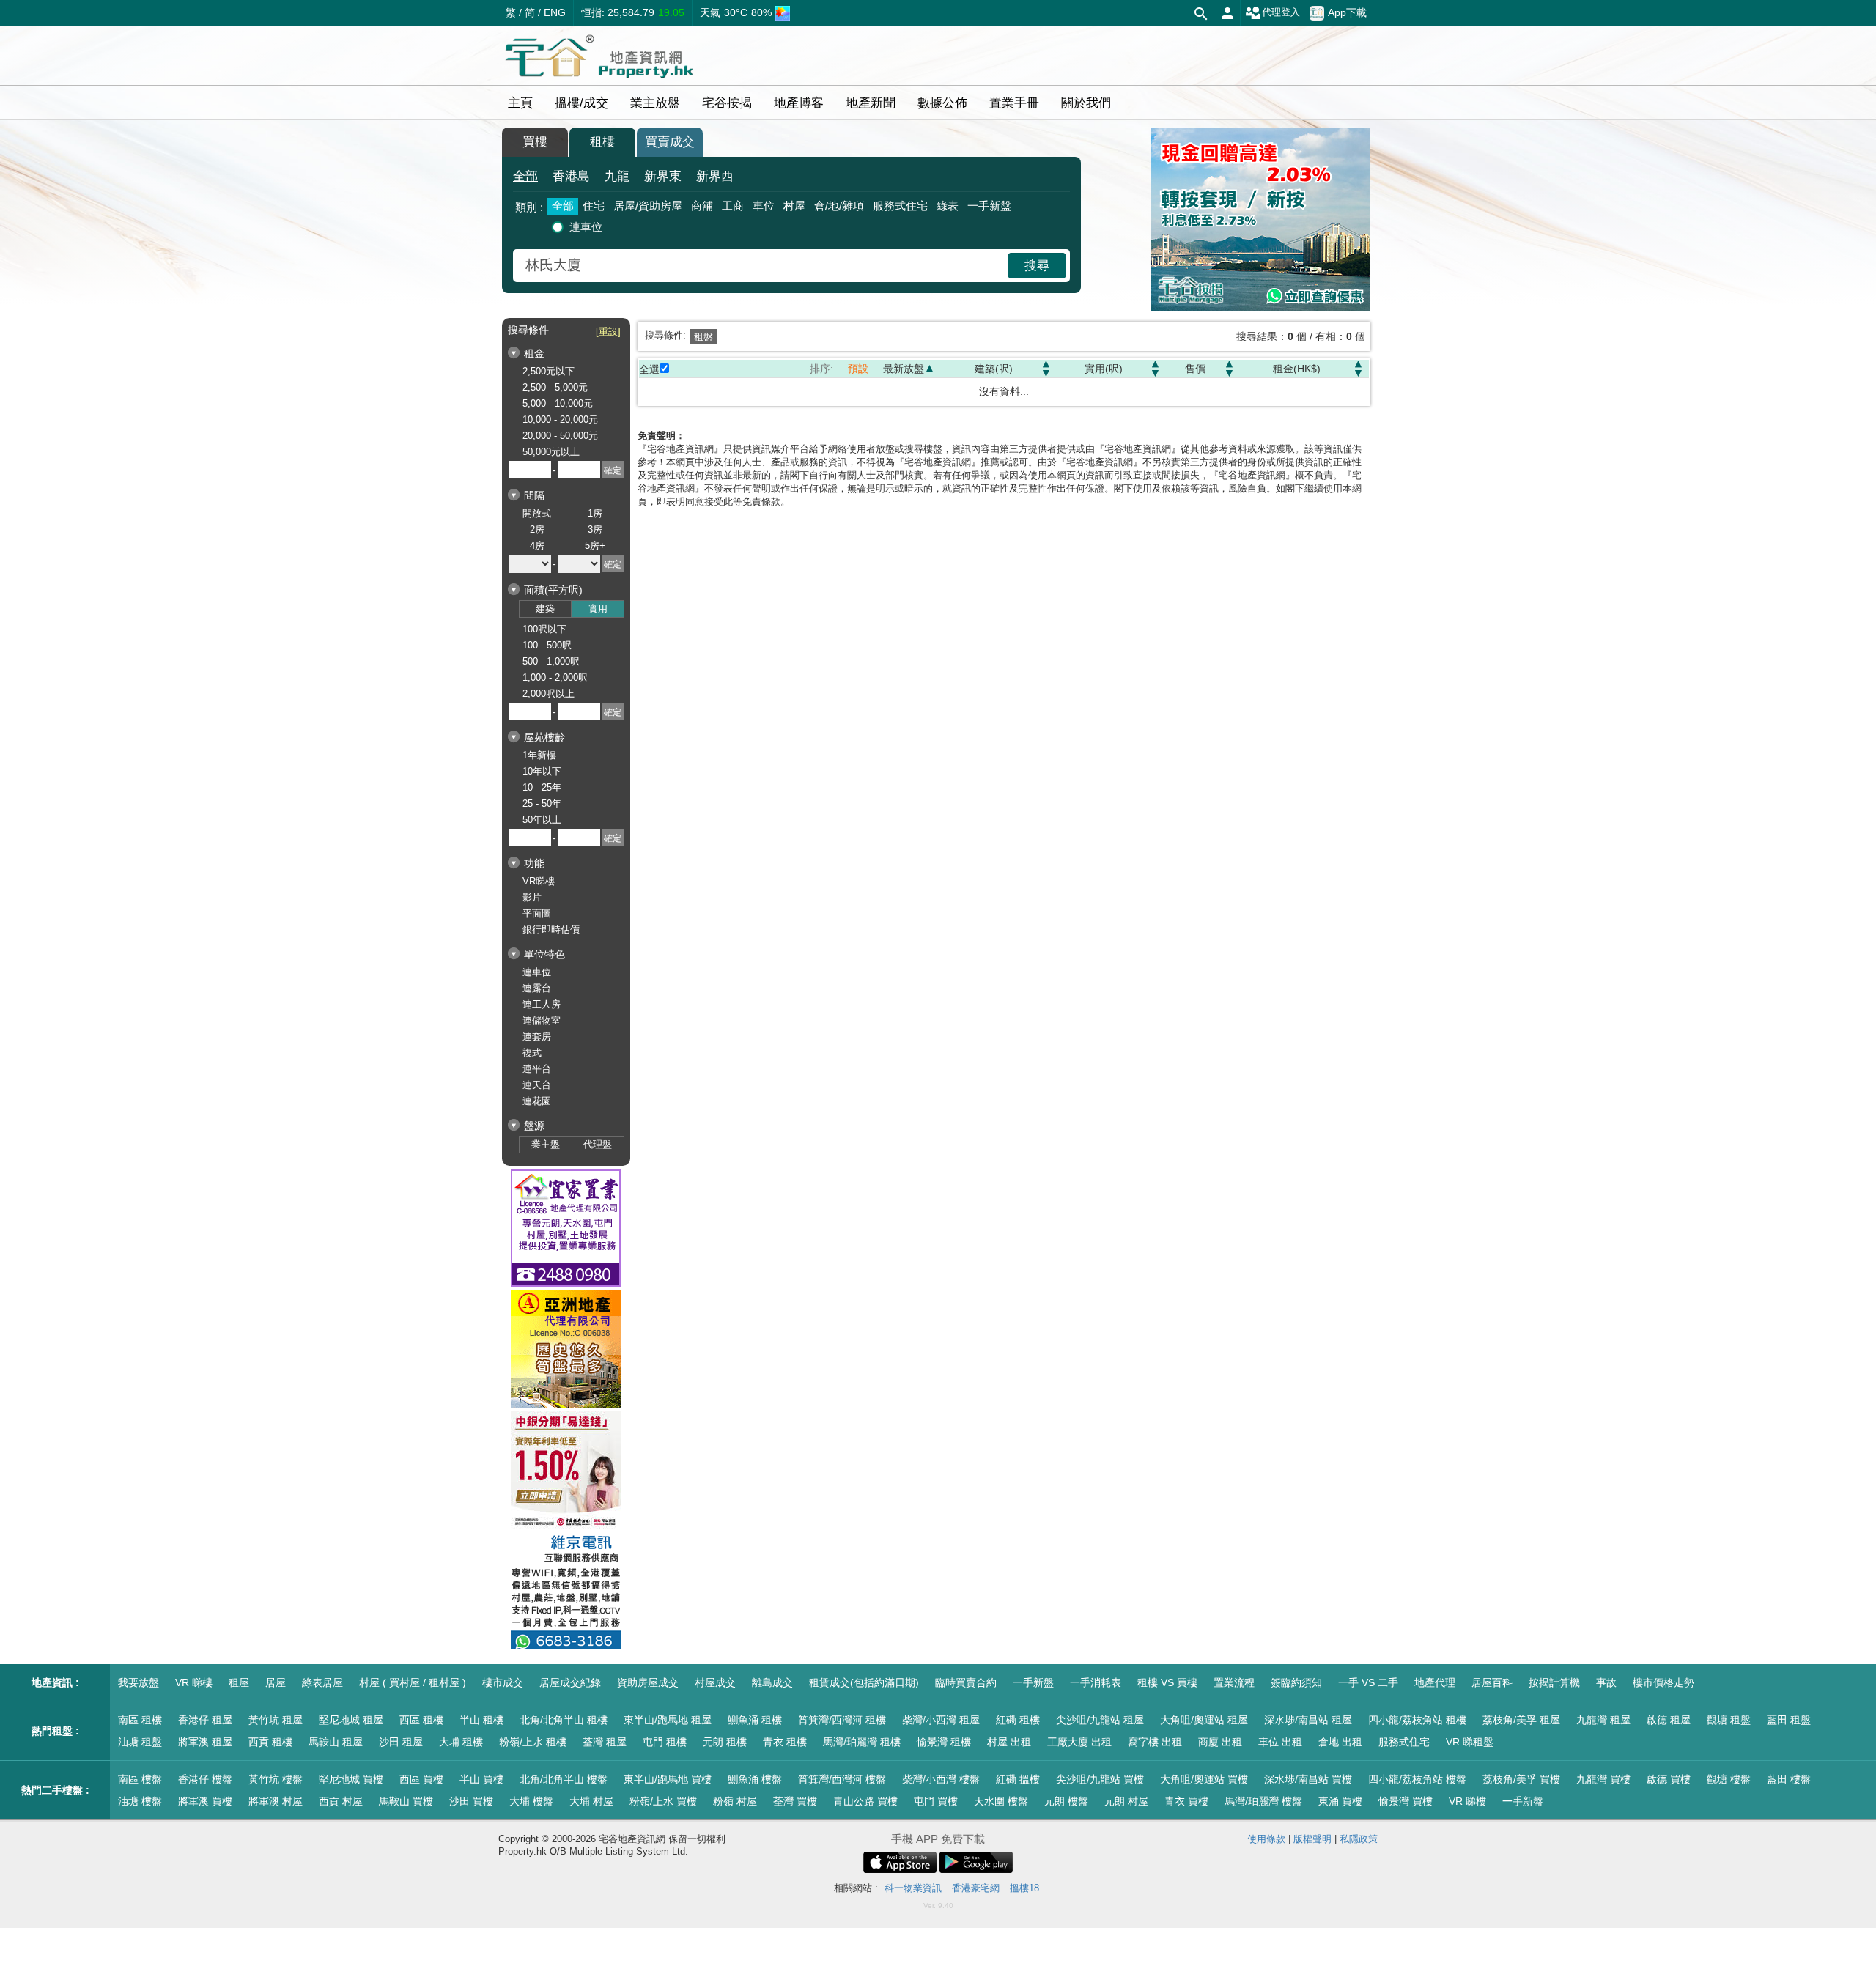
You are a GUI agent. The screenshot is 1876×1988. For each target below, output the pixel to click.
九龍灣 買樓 (1603, 1779)
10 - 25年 (542, 787)
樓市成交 (503, 1682)
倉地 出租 (1340, 1742)
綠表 (948, 206)
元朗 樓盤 (1066, 1801)
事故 (1606, 1682)
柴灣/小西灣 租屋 (941, 1720)
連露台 (537, 988)
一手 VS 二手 (1368, 1682)
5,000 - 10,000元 (558, 403)
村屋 (794, 206)
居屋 (276, 1682)
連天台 (537, 1085)
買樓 (535, 142)
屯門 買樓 (936, 1801)
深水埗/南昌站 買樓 (1308, 1779)
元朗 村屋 (1126, 1801)
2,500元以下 (549, 371)
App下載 (1347, 12)
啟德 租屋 (1669, 1720)
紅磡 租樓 (1018, 1720)
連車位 (586, 227)
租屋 (239, 1682)
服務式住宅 (900, 206)
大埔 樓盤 (531, 1801)
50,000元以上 (551, 452)
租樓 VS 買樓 (1167, 1682)
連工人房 (542, 1004)
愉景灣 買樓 (1406, 1801)
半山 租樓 (481, 1720)
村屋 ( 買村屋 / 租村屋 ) (413, 1682)
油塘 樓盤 (140, 1801)
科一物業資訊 (913, 1888)
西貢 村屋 (341, 1801)
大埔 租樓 (461, 1742)
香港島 (571, 176)
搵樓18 (1024, 1888)
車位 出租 (1280, 1742)
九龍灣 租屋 (1603, 1720)
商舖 (702, 206)
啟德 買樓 (1669, 1779)
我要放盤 (139, 1682)
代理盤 (598, 1144)
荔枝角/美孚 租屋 (1521, 1720)
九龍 (617, 176)
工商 (733, 206)
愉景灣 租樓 (944, 1742)
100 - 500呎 (547, 645)
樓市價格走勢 (1663, 1682)
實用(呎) (1104, 369)
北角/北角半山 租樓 (564, 1720)
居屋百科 (1492, 1682)
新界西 (715, 176)
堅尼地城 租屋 (351, 1720)
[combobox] (762, 266)
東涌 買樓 (1340, 1801)
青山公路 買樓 (865, 1801)
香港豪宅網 (976, 1888)
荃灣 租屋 (605, 1742)
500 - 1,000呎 (551, 661)
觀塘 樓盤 (1729, 1779)
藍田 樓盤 (1789, 1779)
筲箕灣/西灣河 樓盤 (842, 1779)
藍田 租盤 (1789, 1720)
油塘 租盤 (140, 1742)
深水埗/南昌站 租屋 (1308, 1720)
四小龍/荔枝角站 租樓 (1417, 1720)
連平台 (537, 1069)
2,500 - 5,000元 (555, 387)
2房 (537, 529)
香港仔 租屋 (205, 1720)
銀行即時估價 (551, 930)
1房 (595, 513)
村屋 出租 (1009, 1742)
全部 (525, 176)
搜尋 (1037, 266)
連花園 (537, 1101)
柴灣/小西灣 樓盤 (941, 1779)
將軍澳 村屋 (276, 1801)
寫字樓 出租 (1155, 1742)
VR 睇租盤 (1470, 1742)
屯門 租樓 (665, 1742)
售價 (1195, 369)
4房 (537, 546)
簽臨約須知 (1296, 1682)
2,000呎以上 (549, 694)
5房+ (595, 546)
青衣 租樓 (785, 1742)
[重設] (608, 332)
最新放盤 (904, 369)
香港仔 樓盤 (205, 1779)
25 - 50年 (542, 803)
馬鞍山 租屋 (336, 1742)
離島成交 (772, 1682)
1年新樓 (539, 755)
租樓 (602, 142)
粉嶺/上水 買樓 (663, 1801)
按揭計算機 (1554, 1682)
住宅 (594, 206)
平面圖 (537, 913)
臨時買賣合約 (966, 1682)
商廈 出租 (1220, 1742)
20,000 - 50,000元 (560, 436)
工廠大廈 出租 (1079, 1742)
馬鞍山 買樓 (406, 1801)
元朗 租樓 (725, 1742)
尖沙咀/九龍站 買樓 (1100, 1779)
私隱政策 (1359, 1839)
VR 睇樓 (194, 1682)
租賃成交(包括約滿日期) (864, 1682)
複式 (532, 1053)
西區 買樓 (421, 1779)
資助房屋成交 (648, 1682)
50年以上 (542, 820)
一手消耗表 (1096, 1682)
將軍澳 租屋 (205, 1742)
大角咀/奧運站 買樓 (1204, 1779)
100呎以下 (544, 629)
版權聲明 (1312, 1839)
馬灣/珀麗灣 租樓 (862, 1742)
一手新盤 (989, 206)
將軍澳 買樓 (205, 1801)
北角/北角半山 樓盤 (564, 1779)
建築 (545, 609)
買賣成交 (670, 142)
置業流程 (1234, 1682)
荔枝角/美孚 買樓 (1521, 1779)
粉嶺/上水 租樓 (533, 1742)
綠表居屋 (322, 1682)
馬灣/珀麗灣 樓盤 (1263, 1801)
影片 (532, 897)
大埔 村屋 (591, 1801)
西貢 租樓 (270, 1742)
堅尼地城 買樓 (351, 1779)
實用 (598, 609)
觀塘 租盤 (1729, 1720)
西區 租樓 (421, 1720)
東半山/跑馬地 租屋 (668, 1720)
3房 (595, 529)
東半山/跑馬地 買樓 (668, 1779)
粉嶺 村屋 (735, 1801)
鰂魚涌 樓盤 (755, 1779)
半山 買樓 (481, 1779)
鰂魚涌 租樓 (755, 1720)
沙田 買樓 (471, 1801)
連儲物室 (542, 1020)
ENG (555, 12)
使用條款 (1266, 1839)
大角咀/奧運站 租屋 (1204, 1720)
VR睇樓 (539, 881)
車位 (764, 206)
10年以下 (542, 771)
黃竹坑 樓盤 (276, 1779)
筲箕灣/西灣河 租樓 (842, 1720)
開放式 (537, 513)
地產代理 (1435, 1682)
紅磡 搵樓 (1018, 1779)
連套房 (537, 1037)
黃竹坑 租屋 (276, 1720)
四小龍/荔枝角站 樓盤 (1417, 1779)
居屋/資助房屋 (648, 206)
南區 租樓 (140, 1720)
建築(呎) (994, 369)
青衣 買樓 (1186, 1801)
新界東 (663, 176)
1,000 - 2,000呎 (555, 677)
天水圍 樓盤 (1001, 1801)
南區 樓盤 (140, 1779)
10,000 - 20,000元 (560, 420)
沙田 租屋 (401, 1742)
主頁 (520, 103)
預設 (858, 369)
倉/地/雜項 (839, 206)
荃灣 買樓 (795, 1801)
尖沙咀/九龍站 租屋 (1100, 1720)
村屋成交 (715, 1682)
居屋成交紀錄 (570, 1682)
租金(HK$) (1297, 369)
